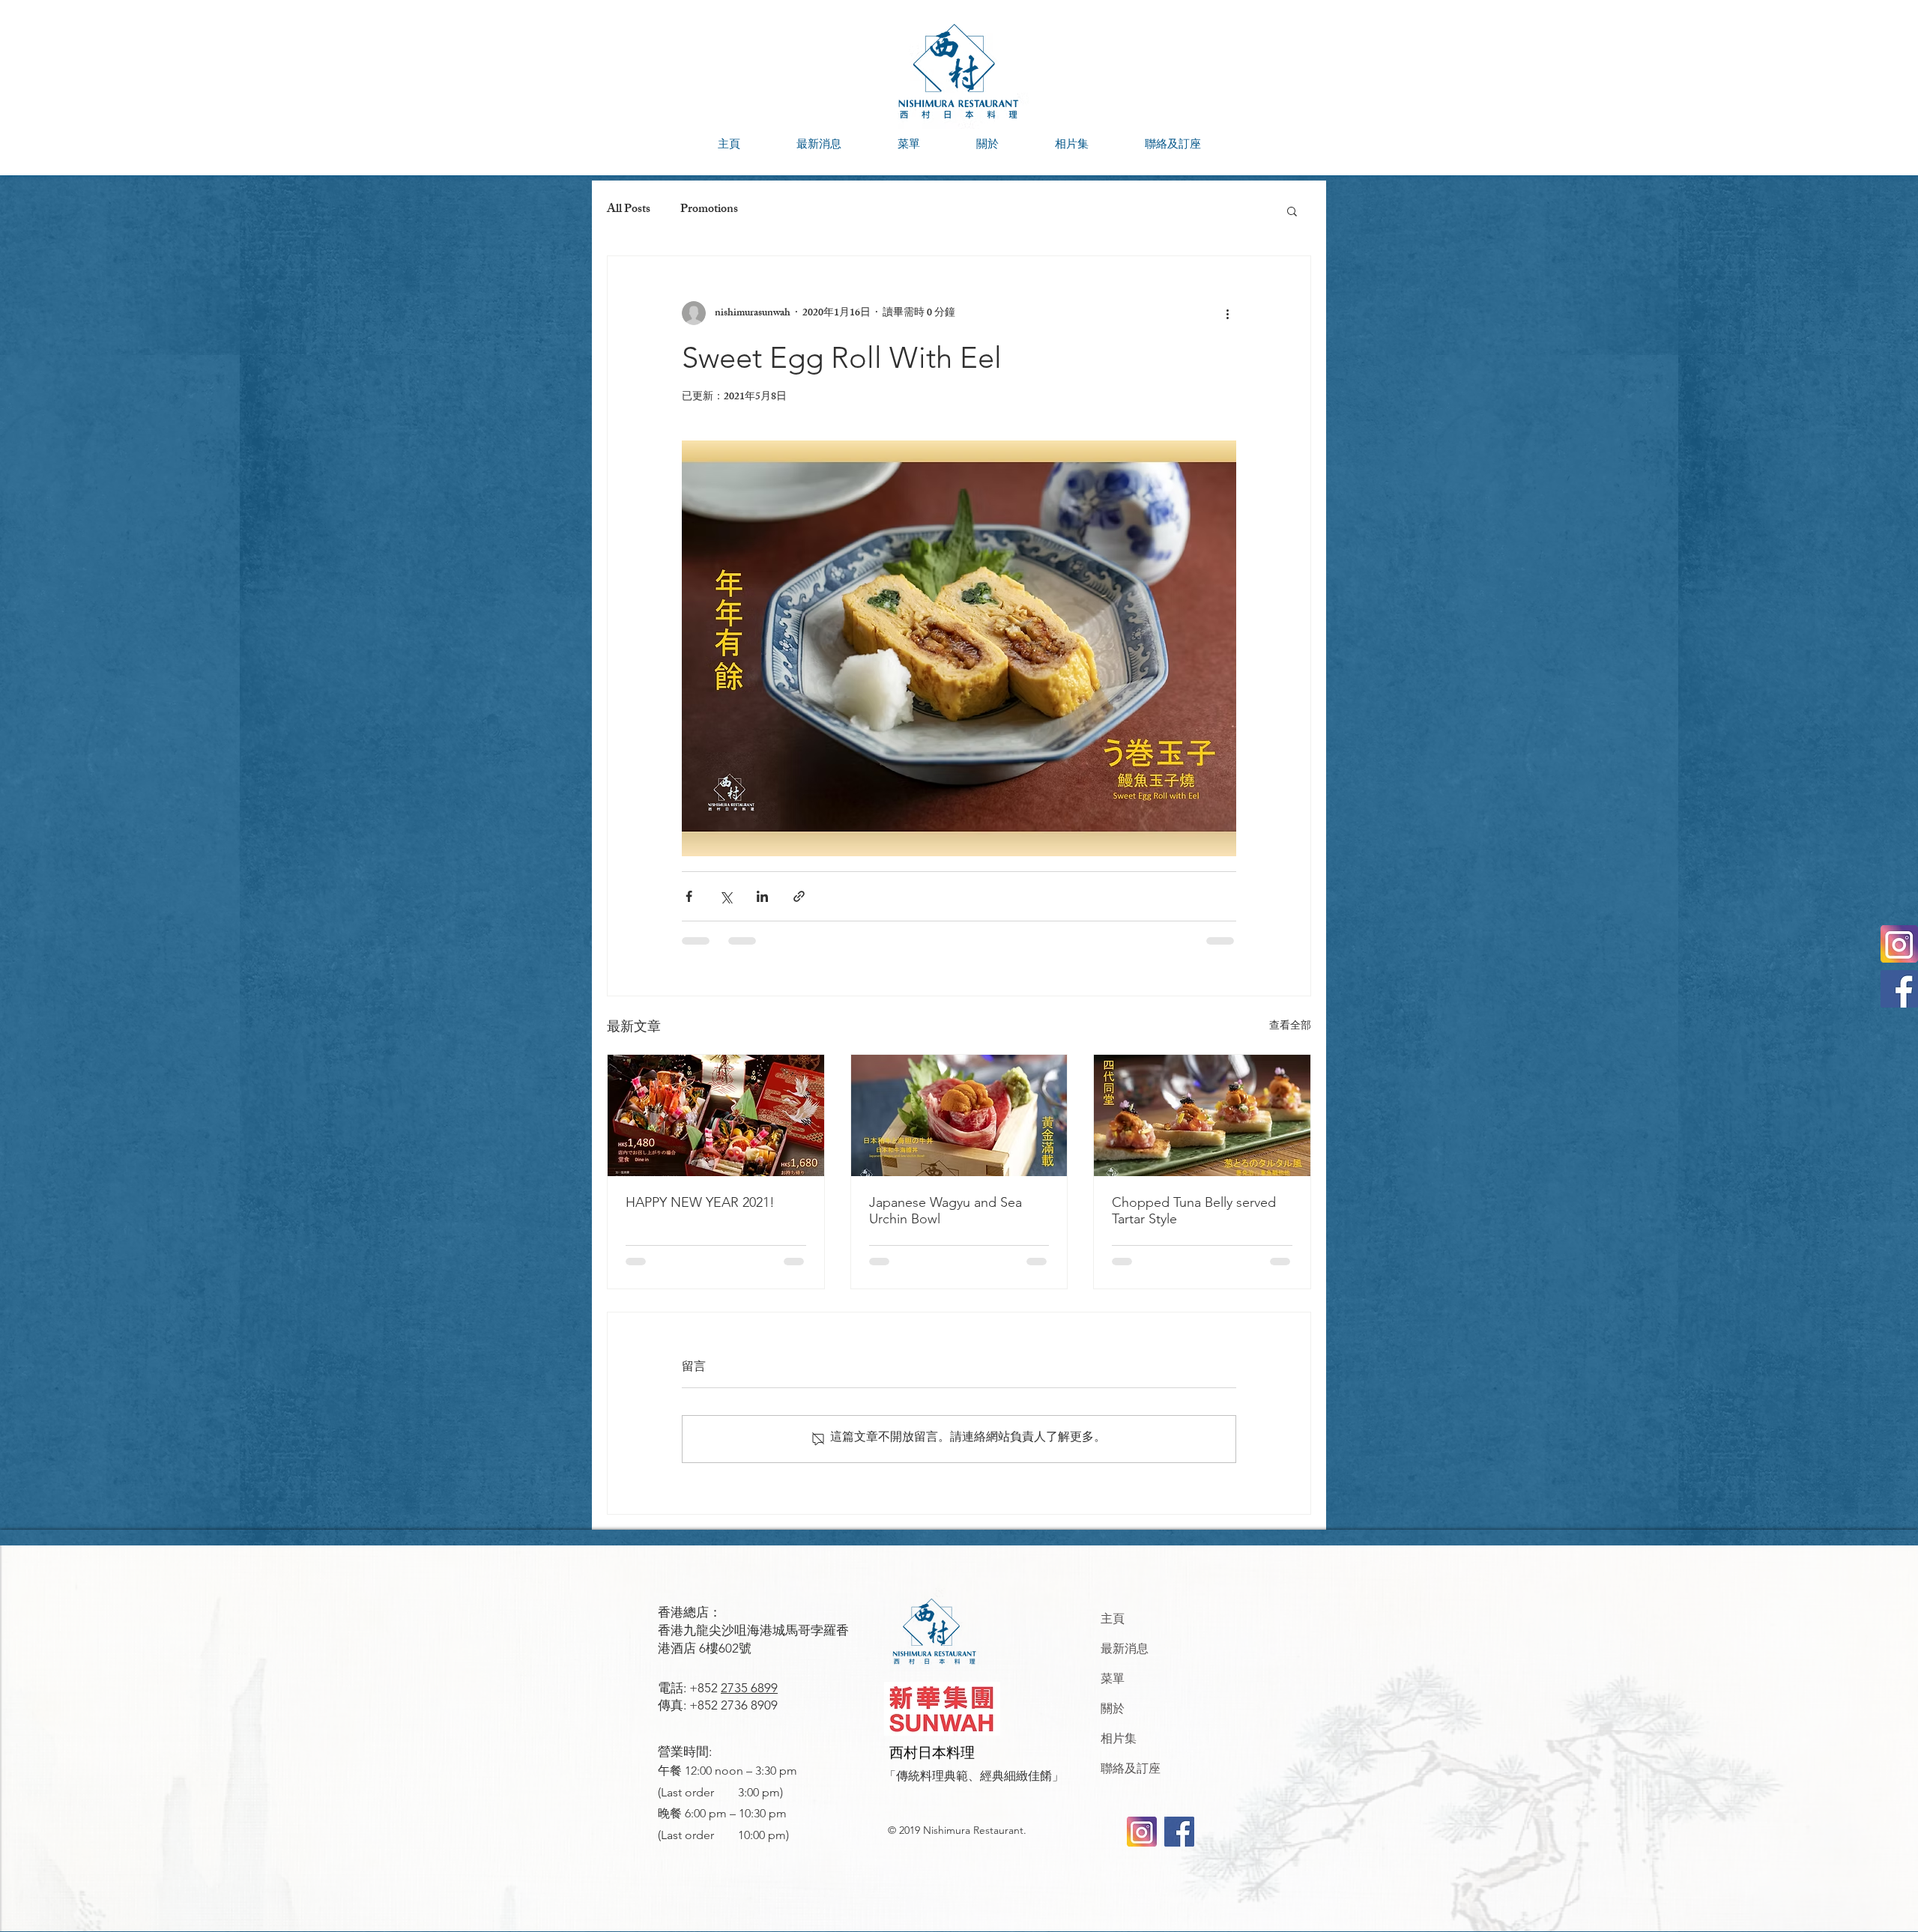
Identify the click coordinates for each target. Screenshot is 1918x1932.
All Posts (629, 211)
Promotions (709, 211)
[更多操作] (1227, 313)
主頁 (1113, 1618)
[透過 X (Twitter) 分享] (726, 896)
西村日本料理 (932, 1753)
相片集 (1119, 1738)
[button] (908, 144)
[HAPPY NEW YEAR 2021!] (716, 1115)
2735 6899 (749, 1688)
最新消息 (1125, 1648)
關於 (1113, 1708)
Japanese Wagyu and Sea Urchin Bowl (946, 1211)
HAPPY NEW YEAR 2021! (700, 1202)
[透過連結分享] (799, 896)
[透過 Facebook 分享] (689, 896)
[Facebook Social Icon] (1899, 989)
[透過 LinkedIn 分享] (762, 896)
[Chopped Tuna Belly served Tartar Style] (1202, 1115)
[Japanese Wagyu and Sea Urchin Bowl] (959, 1115)
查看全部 (1290, 1027)
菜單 (1113, 1678)
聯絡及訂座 (1131, 1768)
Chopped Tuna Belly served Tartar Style (1194, 1211)
